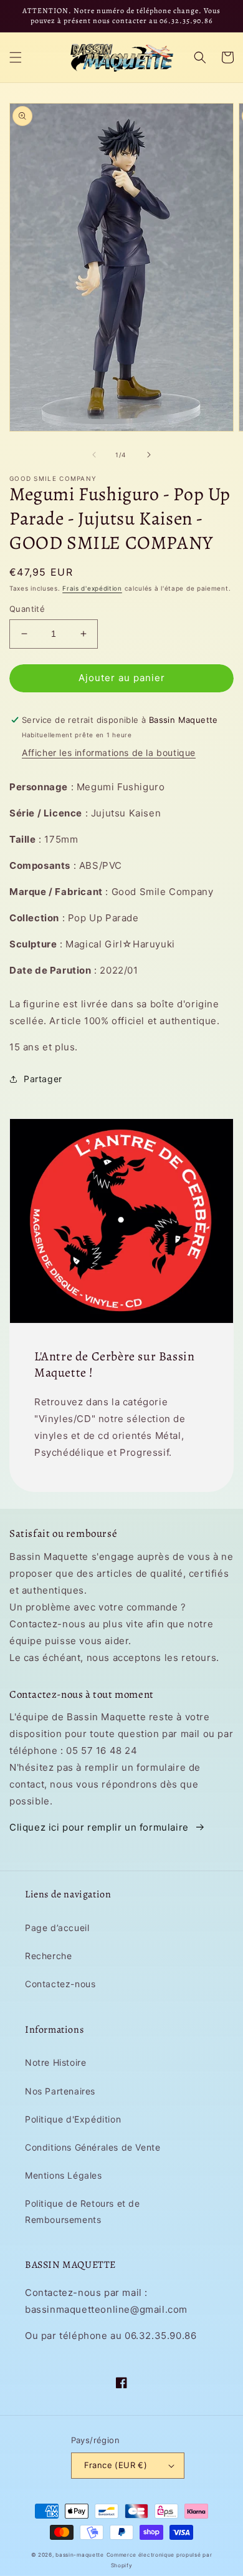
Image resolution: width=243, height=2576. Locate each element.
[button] (16, 57)
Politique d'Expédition (73, 2119)
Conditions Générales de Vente (93, 2147)
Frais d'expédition (92, 588)
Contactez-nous (60, 1984)
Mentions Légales (64, 2175)
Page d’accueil (57, 1928)
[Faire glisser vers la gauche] (94, 455)
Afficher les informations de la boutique (109, 753)
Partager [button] (43, 1079)
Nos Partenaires (60, 2091)
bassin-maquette (80, 2555)
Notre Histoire (55, 2062)
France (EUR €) (116, 2465)
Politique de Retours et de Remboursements (83, 2211)
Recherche (48, 1956)
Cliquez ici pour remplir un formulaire (99, 1827)
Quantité (27, 609)
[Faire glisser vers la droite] (149, 455)
